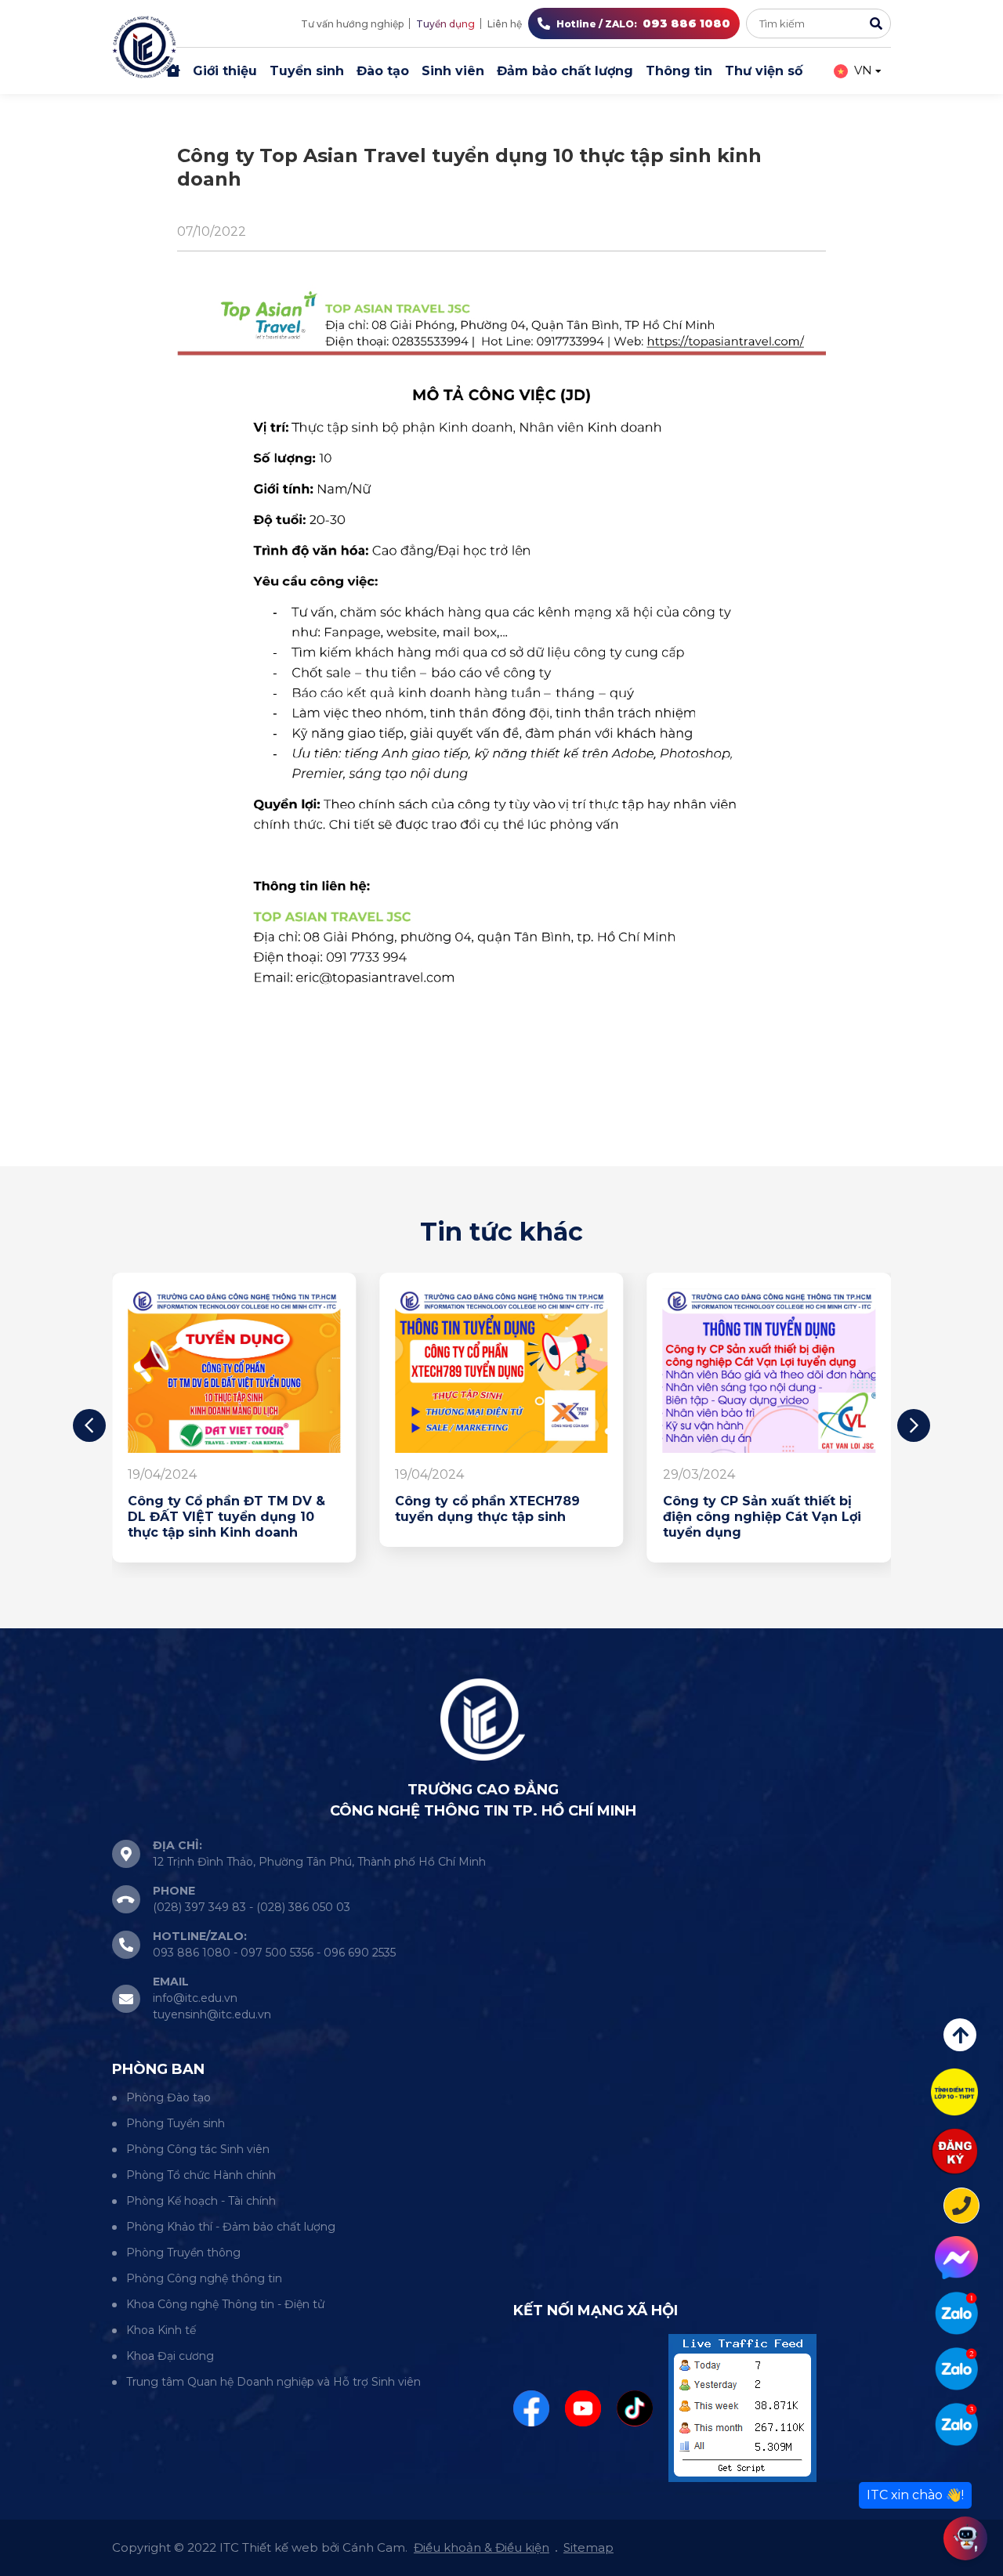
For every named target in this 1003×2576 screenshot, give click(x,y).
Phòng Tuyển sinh (176, 2123)
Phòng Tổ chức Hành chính (201, 2175)
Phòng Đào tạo (168, 2097)
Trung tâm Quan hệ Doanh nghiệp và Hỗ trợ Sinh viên (273, 2382)
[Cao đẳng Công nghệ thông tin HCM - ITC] (956, 2369)
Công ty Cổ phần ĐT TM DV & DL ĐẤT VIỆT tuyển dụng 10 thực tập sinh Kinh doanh (226, 1517)
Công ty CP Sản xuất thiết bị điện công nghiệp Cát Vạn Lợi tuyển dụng (762, 1517)
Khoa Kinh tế (161, 2330)
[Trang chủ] (173, 71)
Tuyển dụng (445, 24)
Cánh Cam (374, 2547)
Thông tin (679, 71)
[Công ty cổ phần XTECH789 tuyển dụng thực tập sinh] (501, 1371)
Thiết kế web (280, 2547)
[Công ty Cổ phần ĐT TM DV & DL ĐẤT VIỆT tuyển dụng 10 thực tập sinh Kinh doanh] (234, 1371)
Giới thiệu (225, 71)
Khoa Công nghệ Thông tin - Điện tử (225, 2304)
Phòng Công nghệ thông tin (204, 2278)
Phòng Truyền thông (183, 2253)
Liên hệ (505, 24)
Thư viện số (764, 71)
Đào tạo (383, 71)
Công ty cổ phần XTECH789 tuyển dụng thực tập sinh (487, 1509)
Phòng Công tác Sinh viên (198, 2149)
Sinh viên (453, 71)
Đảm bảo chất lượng (565, 71)
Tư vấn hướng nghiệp (352, 24)
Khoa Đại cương (170, 2356)
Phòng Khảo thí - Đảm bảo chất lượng (231, 2227)
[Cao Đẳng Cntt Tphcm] (956, 2424)
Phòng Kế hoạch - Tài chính (201, 2201)
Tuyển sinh (307, 71)
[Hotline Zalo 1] (956, 2313)
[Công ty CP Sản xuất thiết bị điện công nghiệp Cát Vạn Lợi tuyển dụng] (769, 1371)
